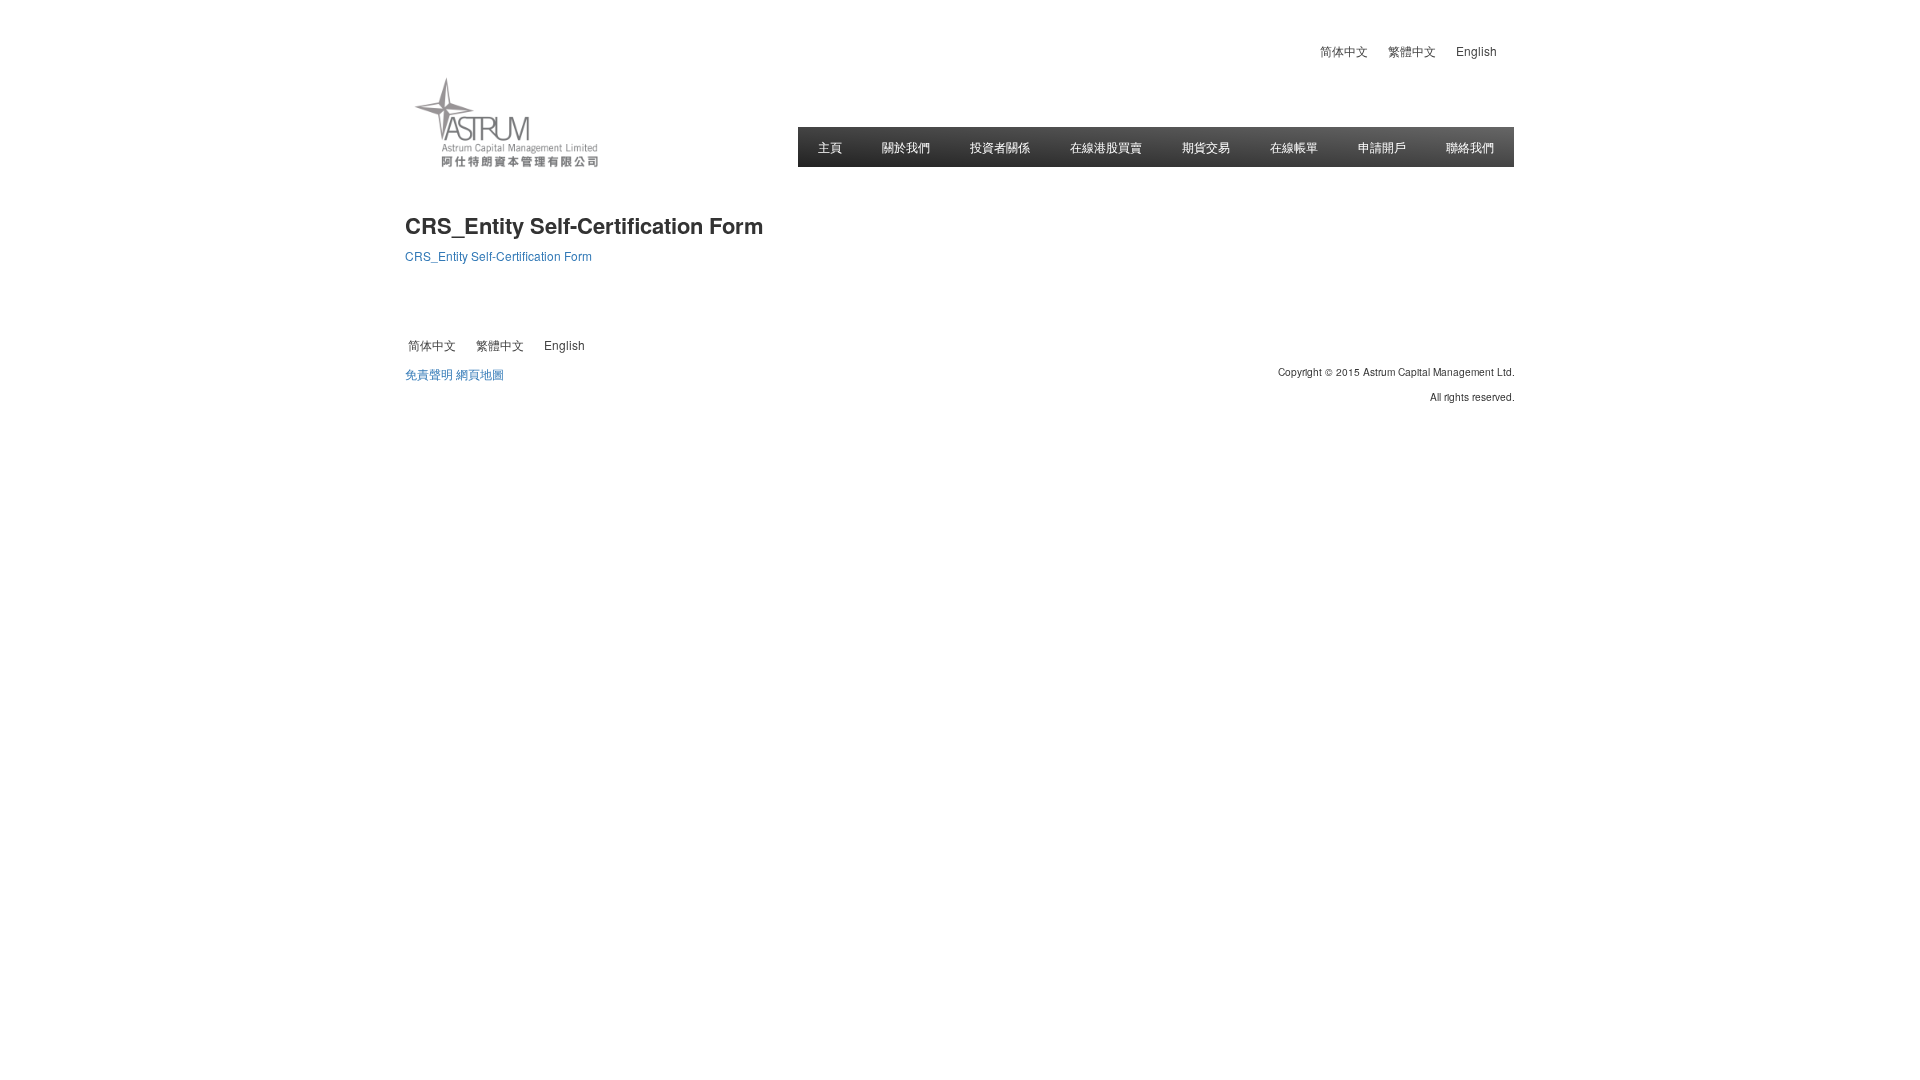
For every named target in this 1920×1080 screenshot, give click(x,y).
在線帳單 (1294, 146)
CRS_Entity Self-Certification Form (498, 255)
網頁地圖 (480, 373)
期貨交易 (1206, 146)
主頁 (830, 146)
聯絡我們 (1470, 146)
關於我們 (906, 146)
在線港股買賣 (1106, 146)
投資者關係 (1000, 146)
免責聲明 (429, 373)
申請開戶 (1382, 146)
